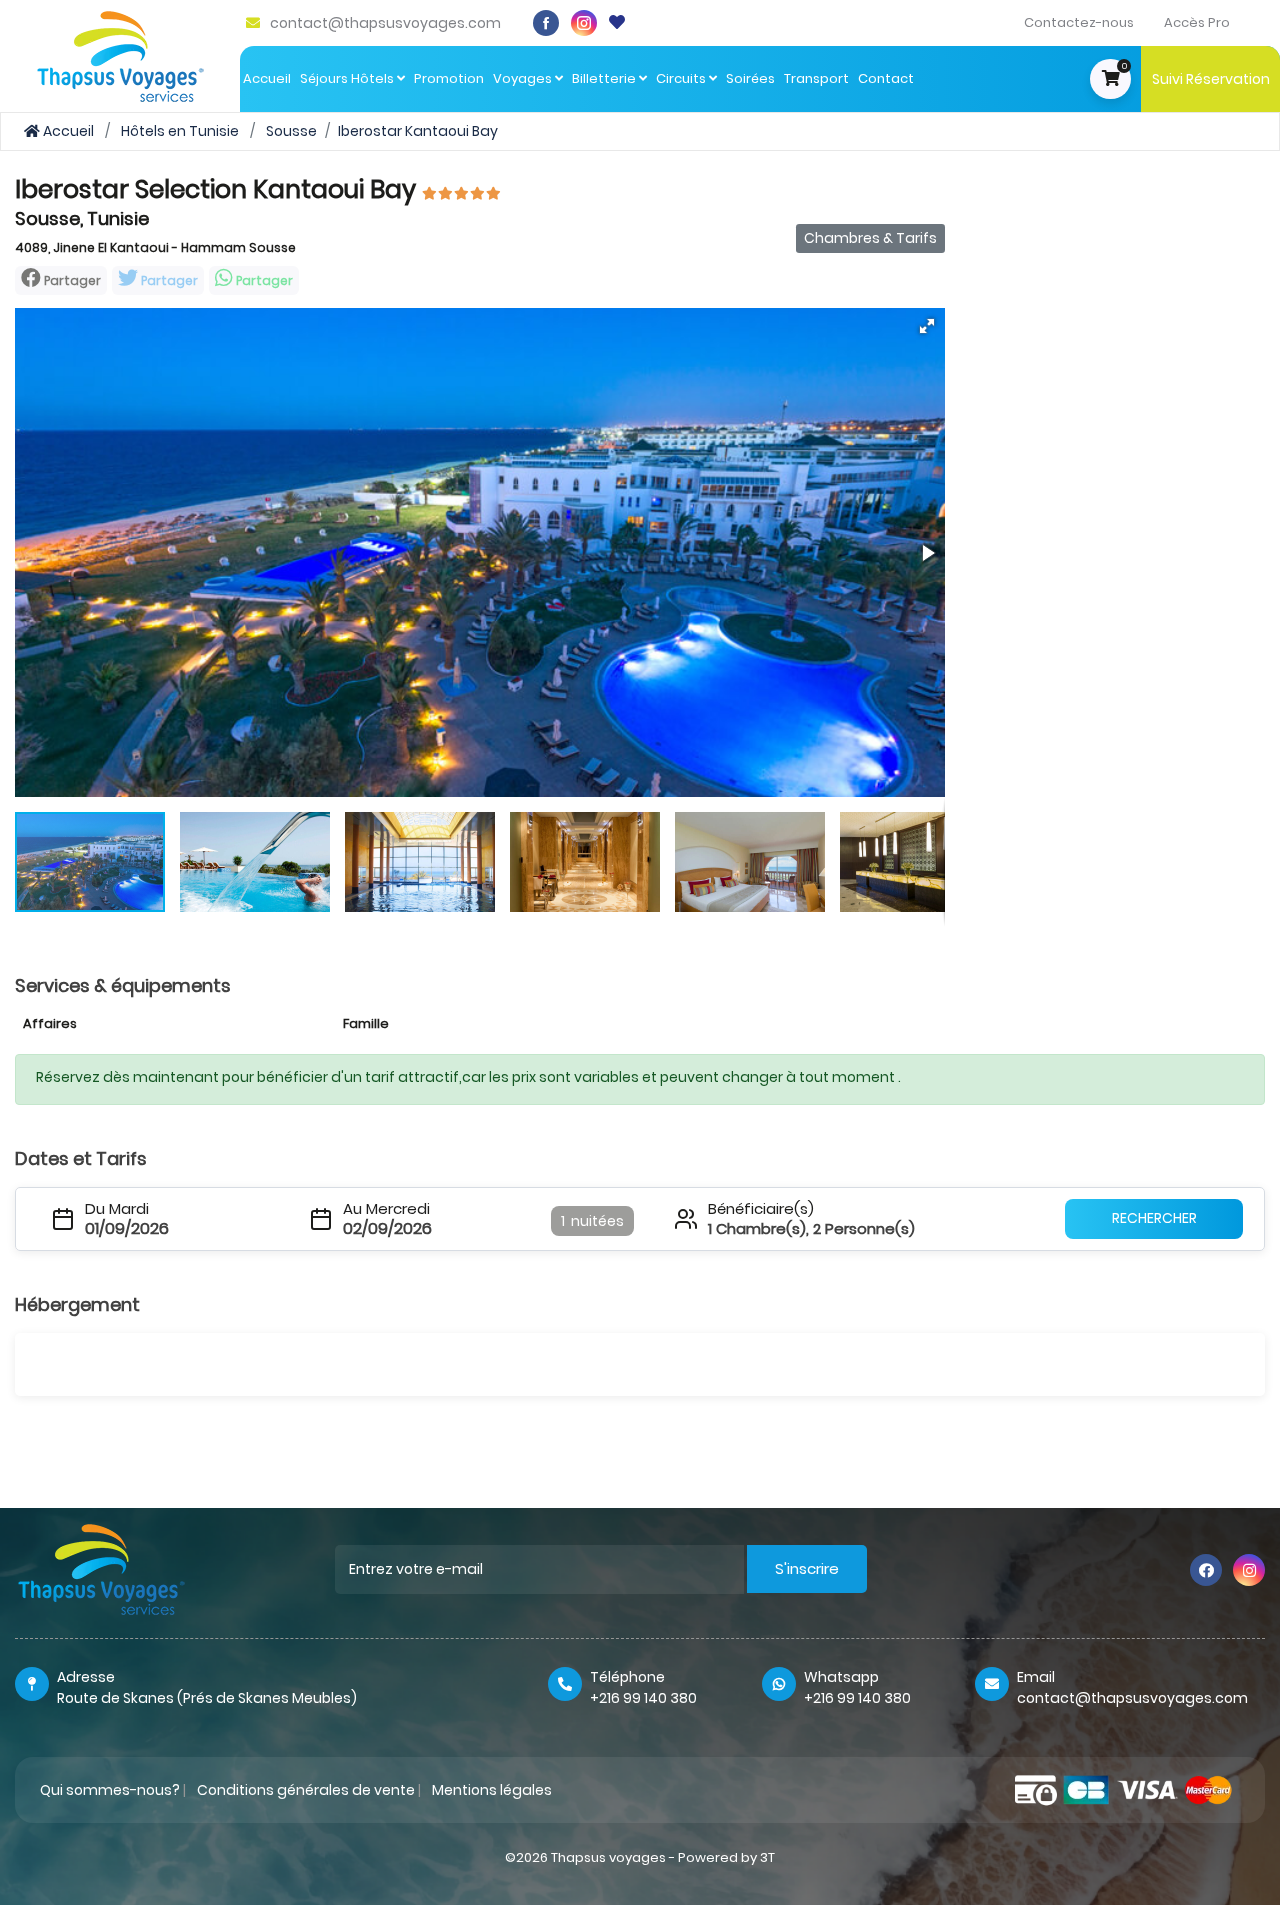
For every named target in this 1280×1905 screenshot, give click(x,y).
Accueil (267, 78)
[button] (927, 326)
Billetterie (605, 78)
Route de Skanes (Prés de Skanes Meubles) (207, 1698)
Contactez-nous (1079, 22)
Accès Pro (1197, 22)
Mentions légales (492, 1790)
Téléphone (627, 1677)
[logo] (120, 55)
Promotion (449, 78)
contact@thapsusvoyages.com (385, 23)
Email (1036, 1677)
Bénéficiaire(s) (761, 1209)
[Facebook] (546, 23)
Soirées (750, 78)
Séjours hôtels (348, 78)
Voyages (524, 78)
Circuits (682, 78)
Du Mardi (117, 1209)
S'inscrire (807, 1568)
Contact (886, 78)
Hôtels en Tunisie (180, 131)
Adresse (86, 1677)
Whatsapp (841, 1677)
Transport (816, 78)
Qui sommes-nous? (110, 1790)
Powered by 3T (726, 1857)
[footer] (101, 1569)
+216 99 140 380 (643, 1698)
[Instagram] (584, 23)
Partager (168, 280)
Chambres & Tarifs (870, 238)
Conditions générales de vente (306, 1790)
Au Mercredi (386, 1209)
